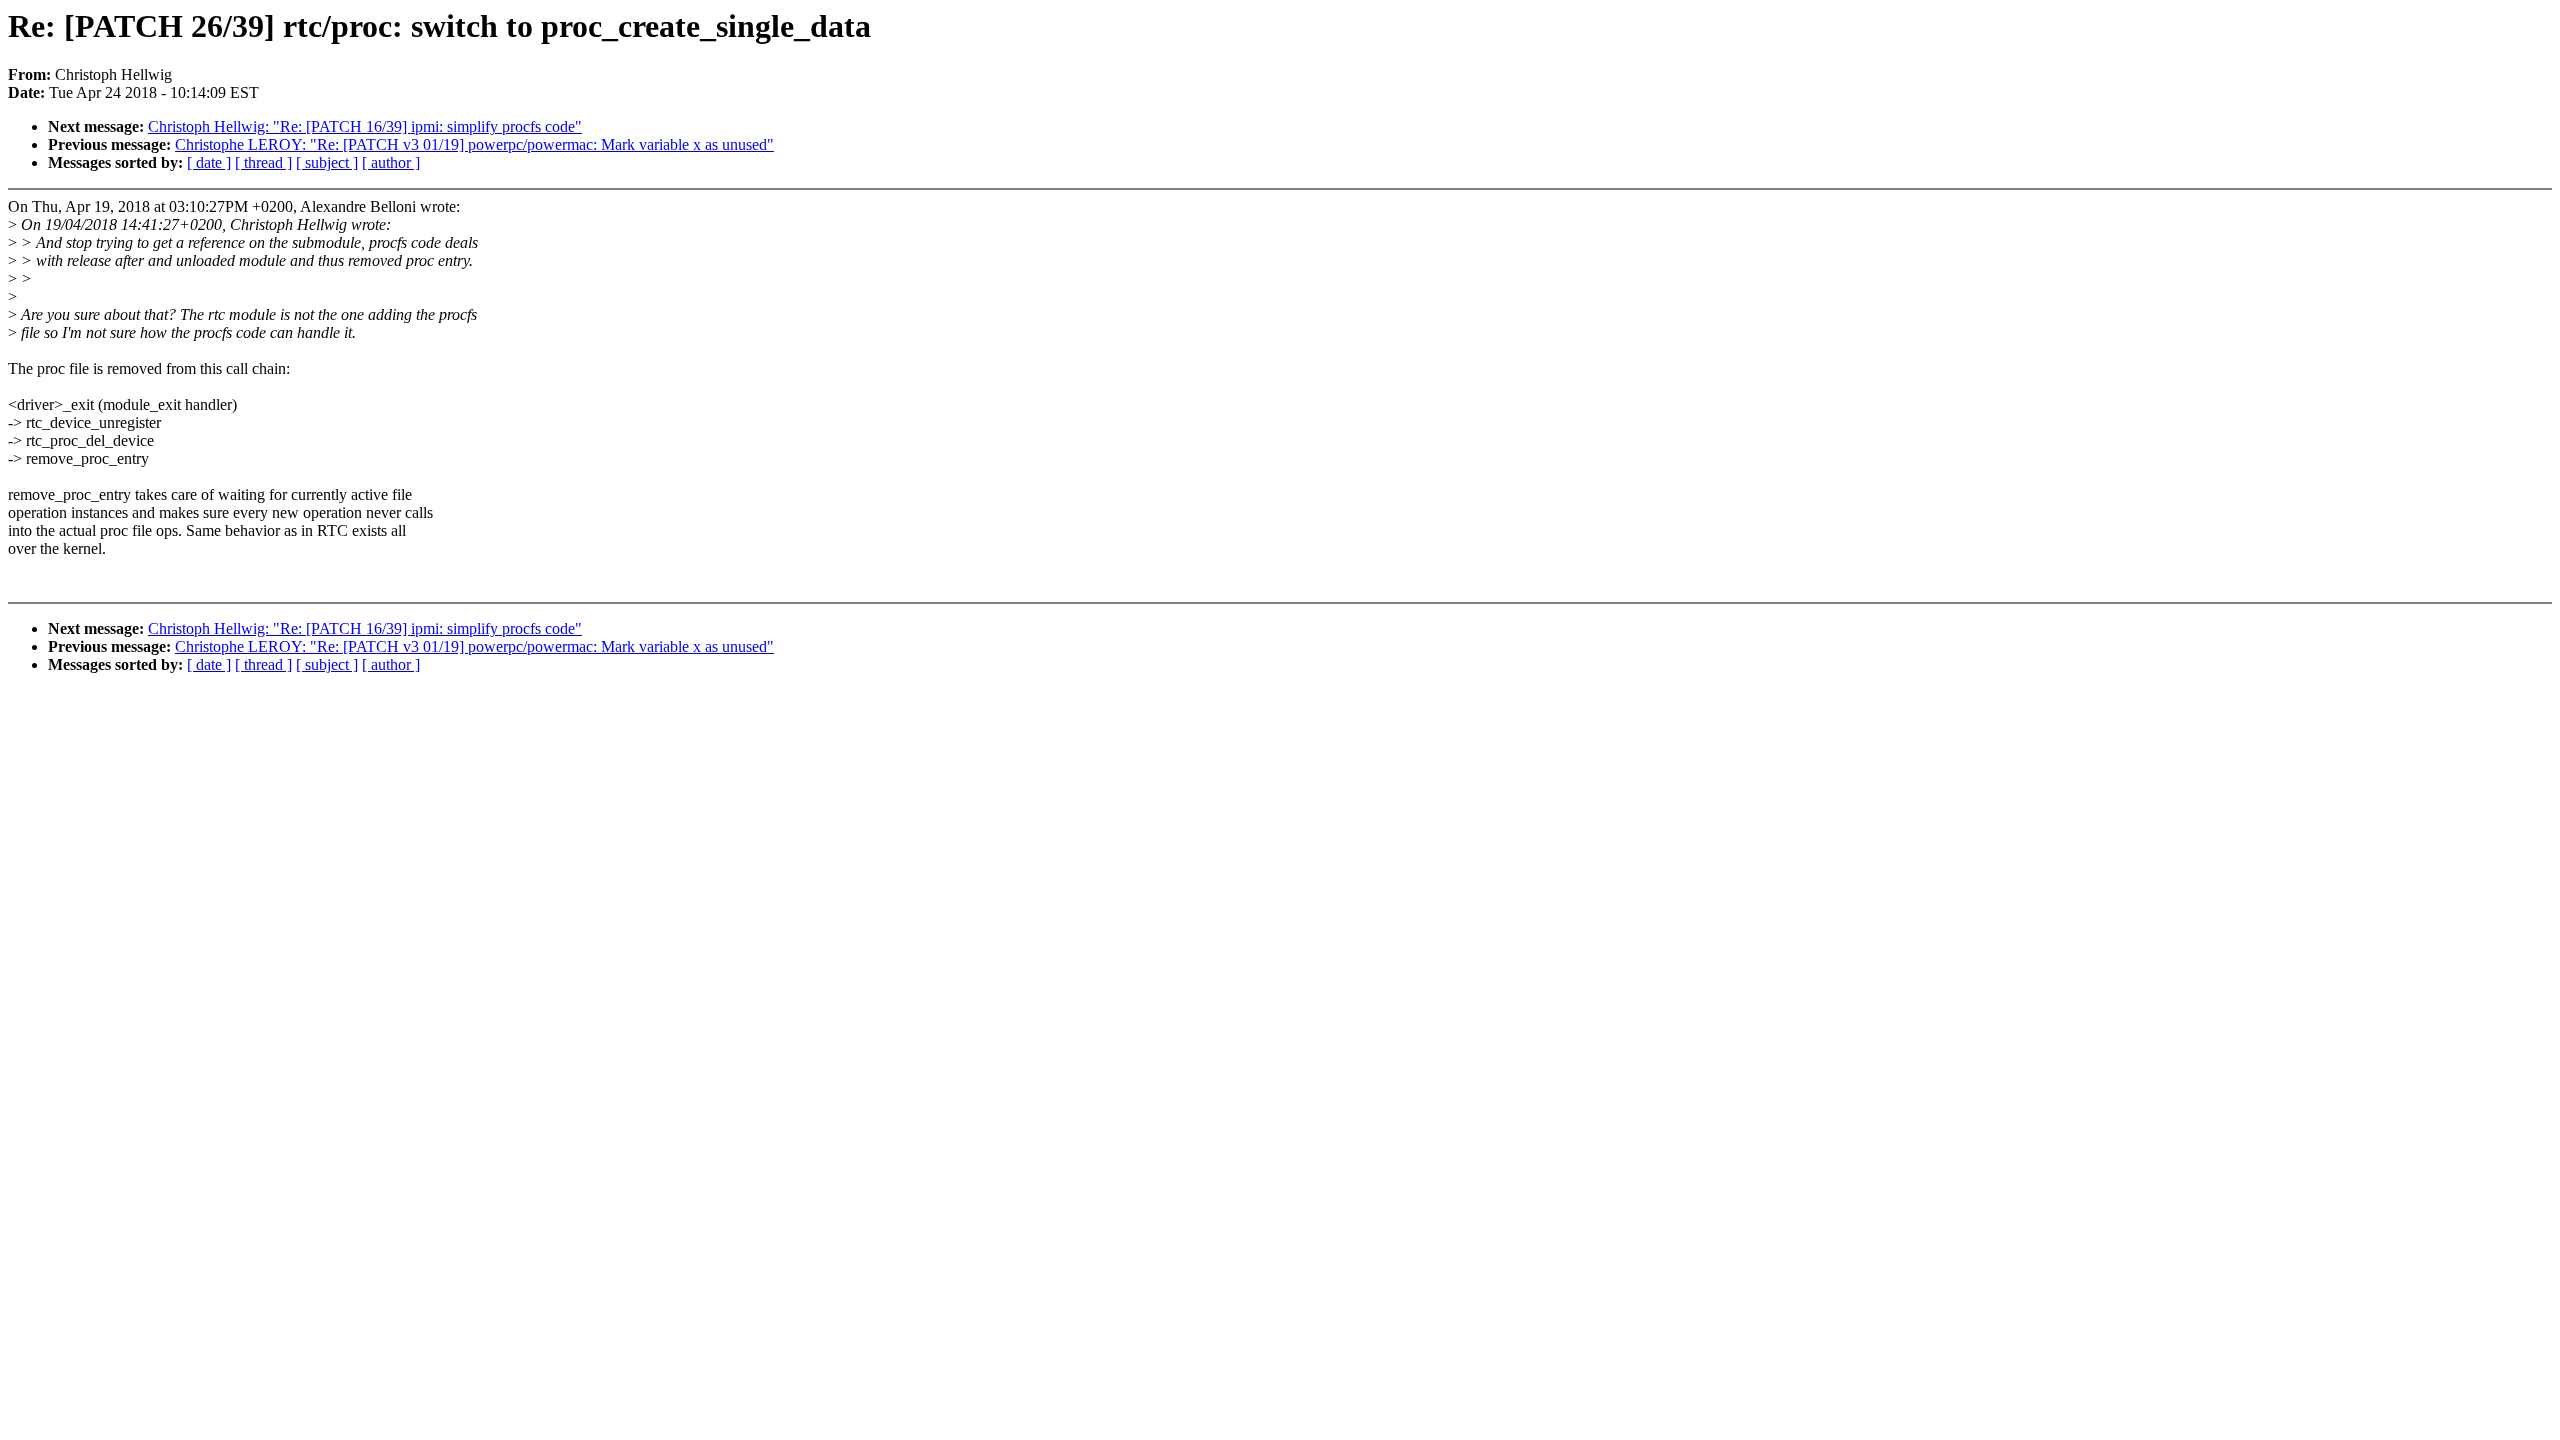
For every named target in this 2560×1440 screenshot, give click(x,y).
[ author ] (391, 162)
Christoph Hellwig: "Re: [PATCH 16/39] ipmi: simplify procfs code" (365, 126)
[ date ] (209, 162)
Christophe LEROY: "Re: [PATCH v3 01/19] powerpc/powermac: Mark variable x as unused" (474, 144)
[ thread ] (263, 162)
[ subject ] (327, 162)
